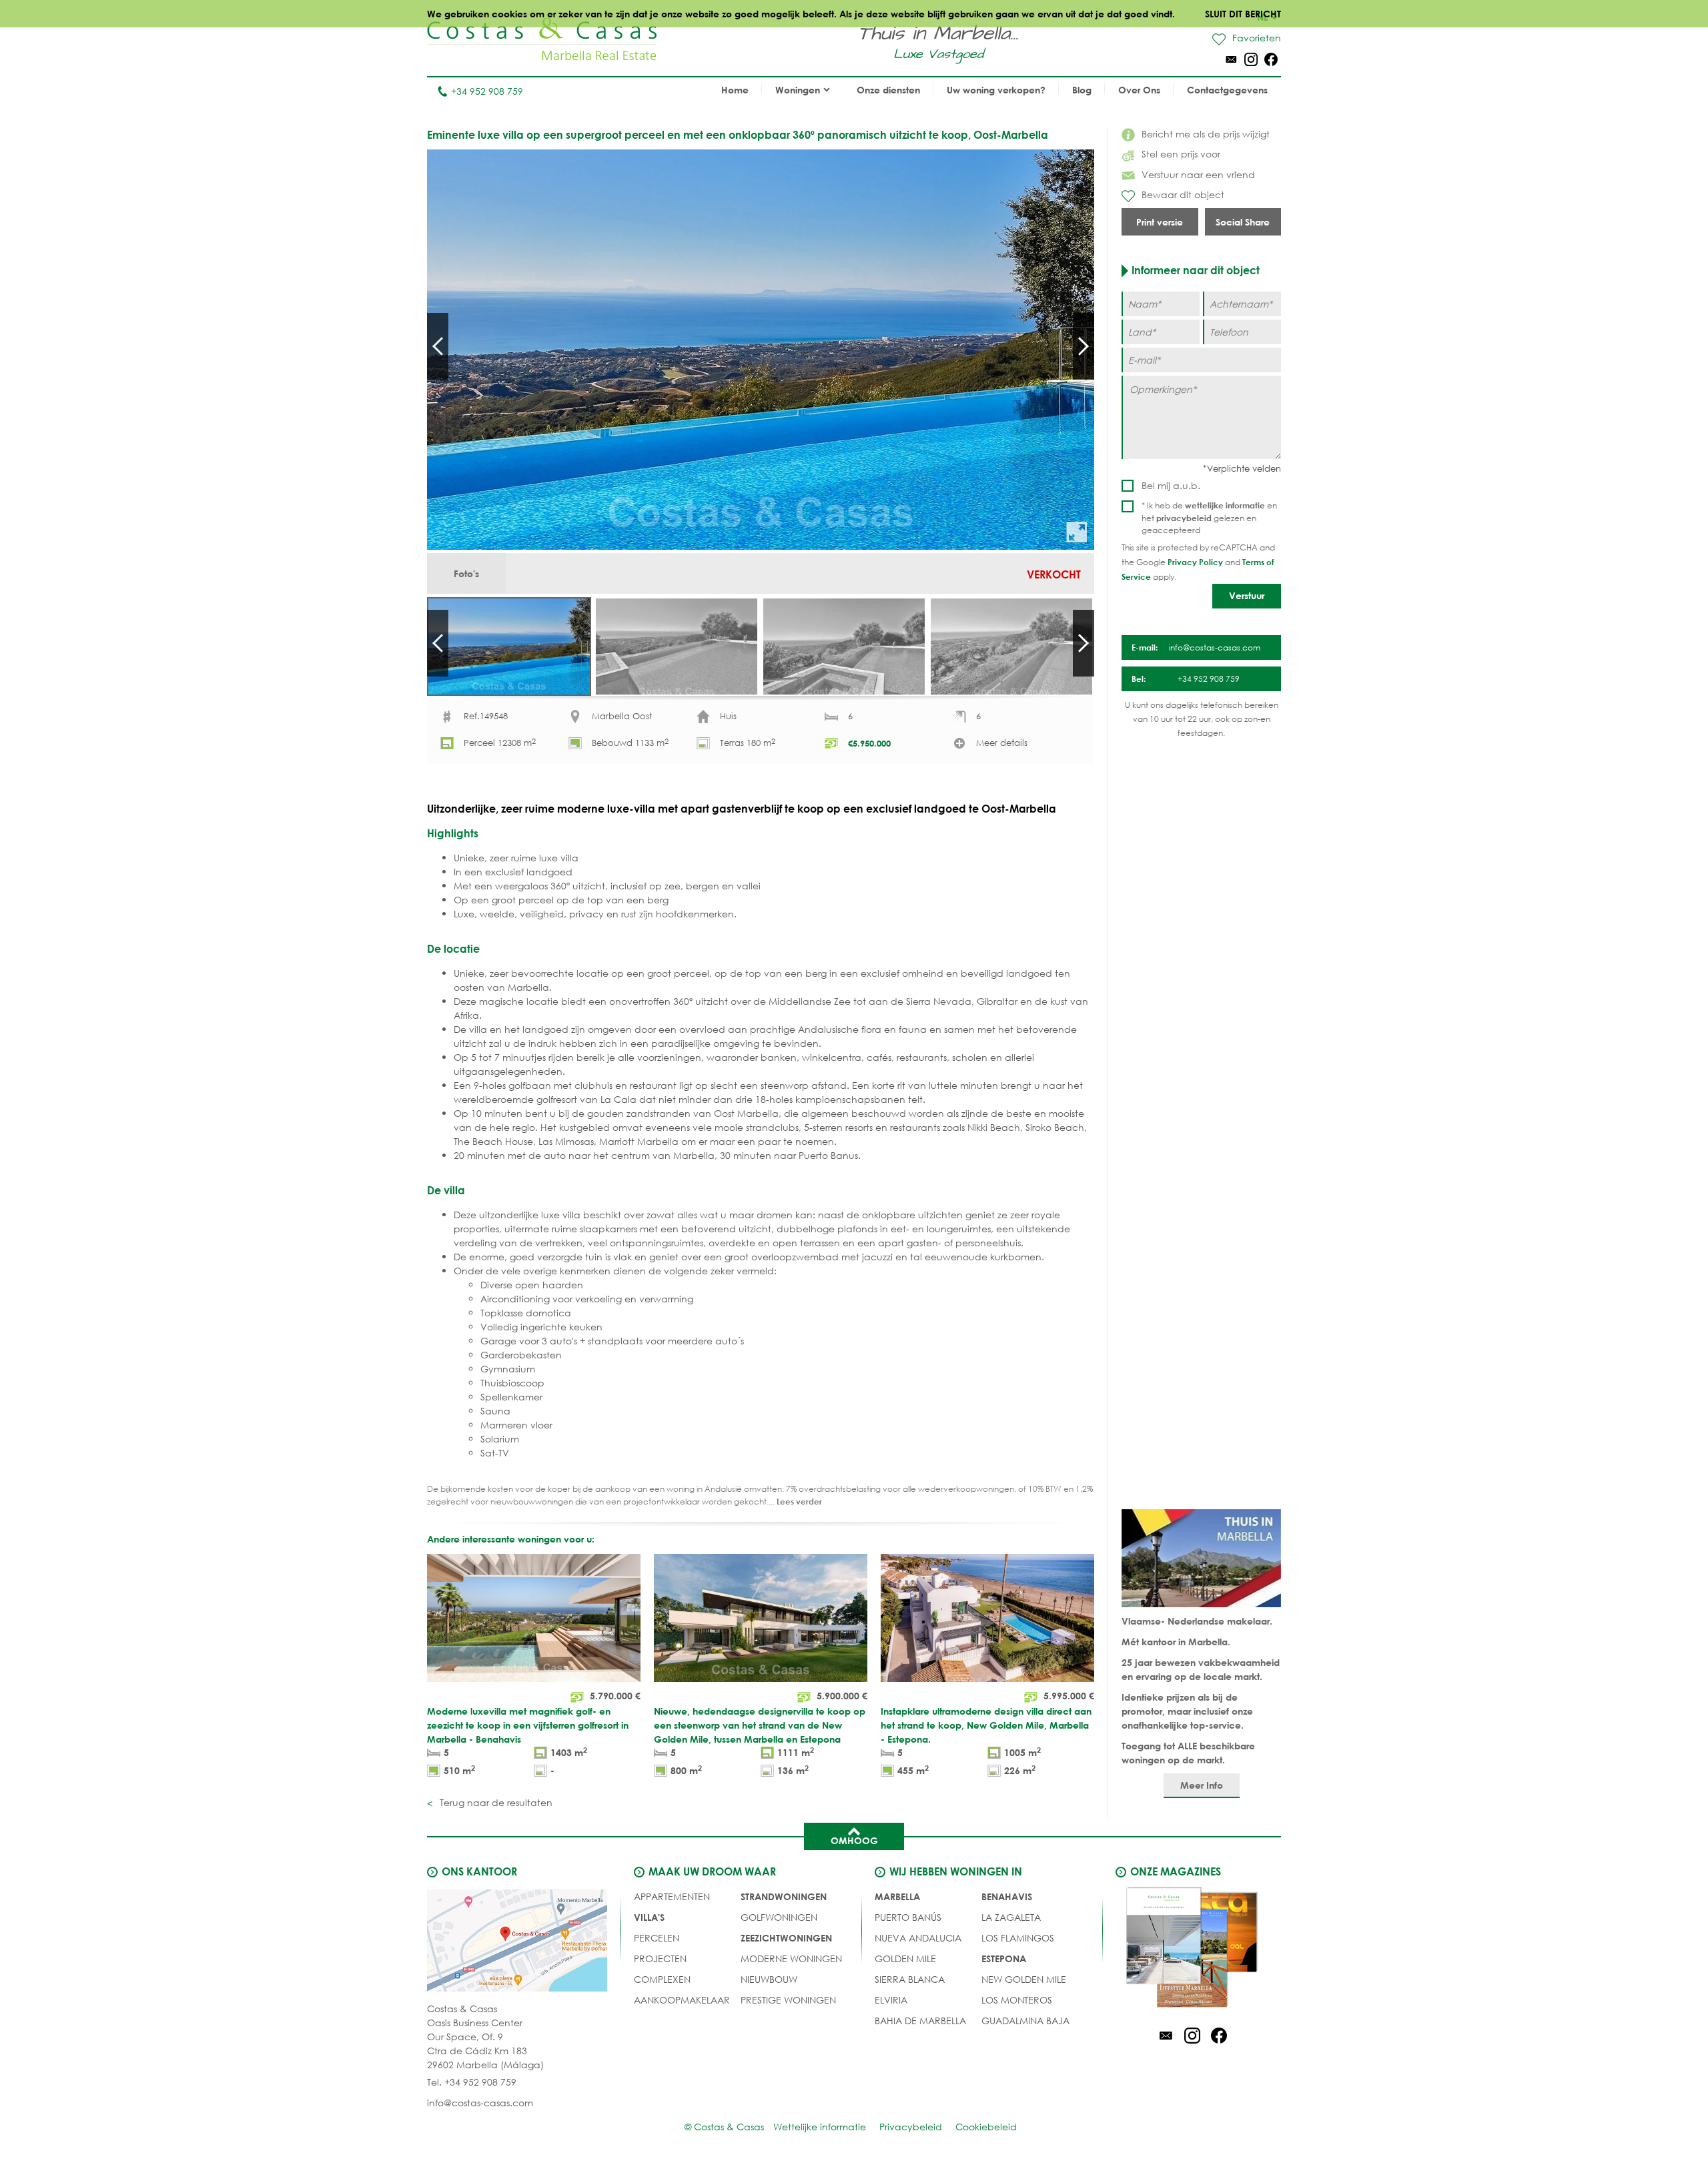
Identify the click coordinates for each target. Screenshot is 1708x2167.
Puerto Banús (908, 1917)
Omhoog (854, 1840)
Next (1084, 346)
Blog (1082, 90)
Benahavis (1007, 1896)
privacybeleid (1184, 518)
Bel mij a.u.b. (1171, 485)
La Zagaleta (1011, 1917)
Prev (438, 346)
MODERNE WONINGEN (791, 1959)
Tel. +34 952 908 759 (472, 2082)
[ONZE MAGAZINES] (1192, 1949)
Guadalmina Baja (1025, 2021)
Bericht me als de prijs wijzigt (1206, 134)
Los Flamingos (1018, 1938)
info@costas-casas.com (480, 2103)
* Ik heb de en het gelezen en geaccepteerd (1209, 518)
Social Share (1243, 222)
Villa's (649, 1917)
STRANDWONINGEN (784, 1896)
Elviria (891, 2000)
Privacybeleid (911, 2127)
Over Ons (1139, 90)
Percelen (657, 1938)
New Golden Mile (1024, 1979)
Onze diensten (888, 90)
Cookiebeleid (986, 2127)
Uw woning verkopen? (996, 90)
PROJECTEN (660, 1959)
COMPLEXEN (662, 1979)
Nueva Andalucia (918, 1938)
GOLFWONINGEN (779, 1917)
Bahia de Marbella (920, 2021)
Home (735, 90)
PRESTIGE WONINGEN (788, 2000)
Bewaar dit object (1183, 194)
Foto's (466, 573)
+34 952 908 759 (487, 91)
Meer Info (1202, 1785)
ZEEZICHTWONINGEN (786, 1938)
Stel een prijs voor (1181, 154)
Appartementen (672, 1896)
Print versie (1160, 222)
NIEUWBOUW (769, 1979)
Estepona (1004, 1959)
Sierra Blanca (910, 1979)
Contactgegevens (1227, 90)
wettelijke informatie (1225, 505)
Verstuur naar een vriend (1198, 174)
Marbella (897, 1896)
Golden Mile (905, 1959)
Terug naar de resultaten (495, 1802)
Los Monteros (1017, 2000)
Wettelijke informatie (820, 2127)
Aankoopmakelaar (682, 2000)
